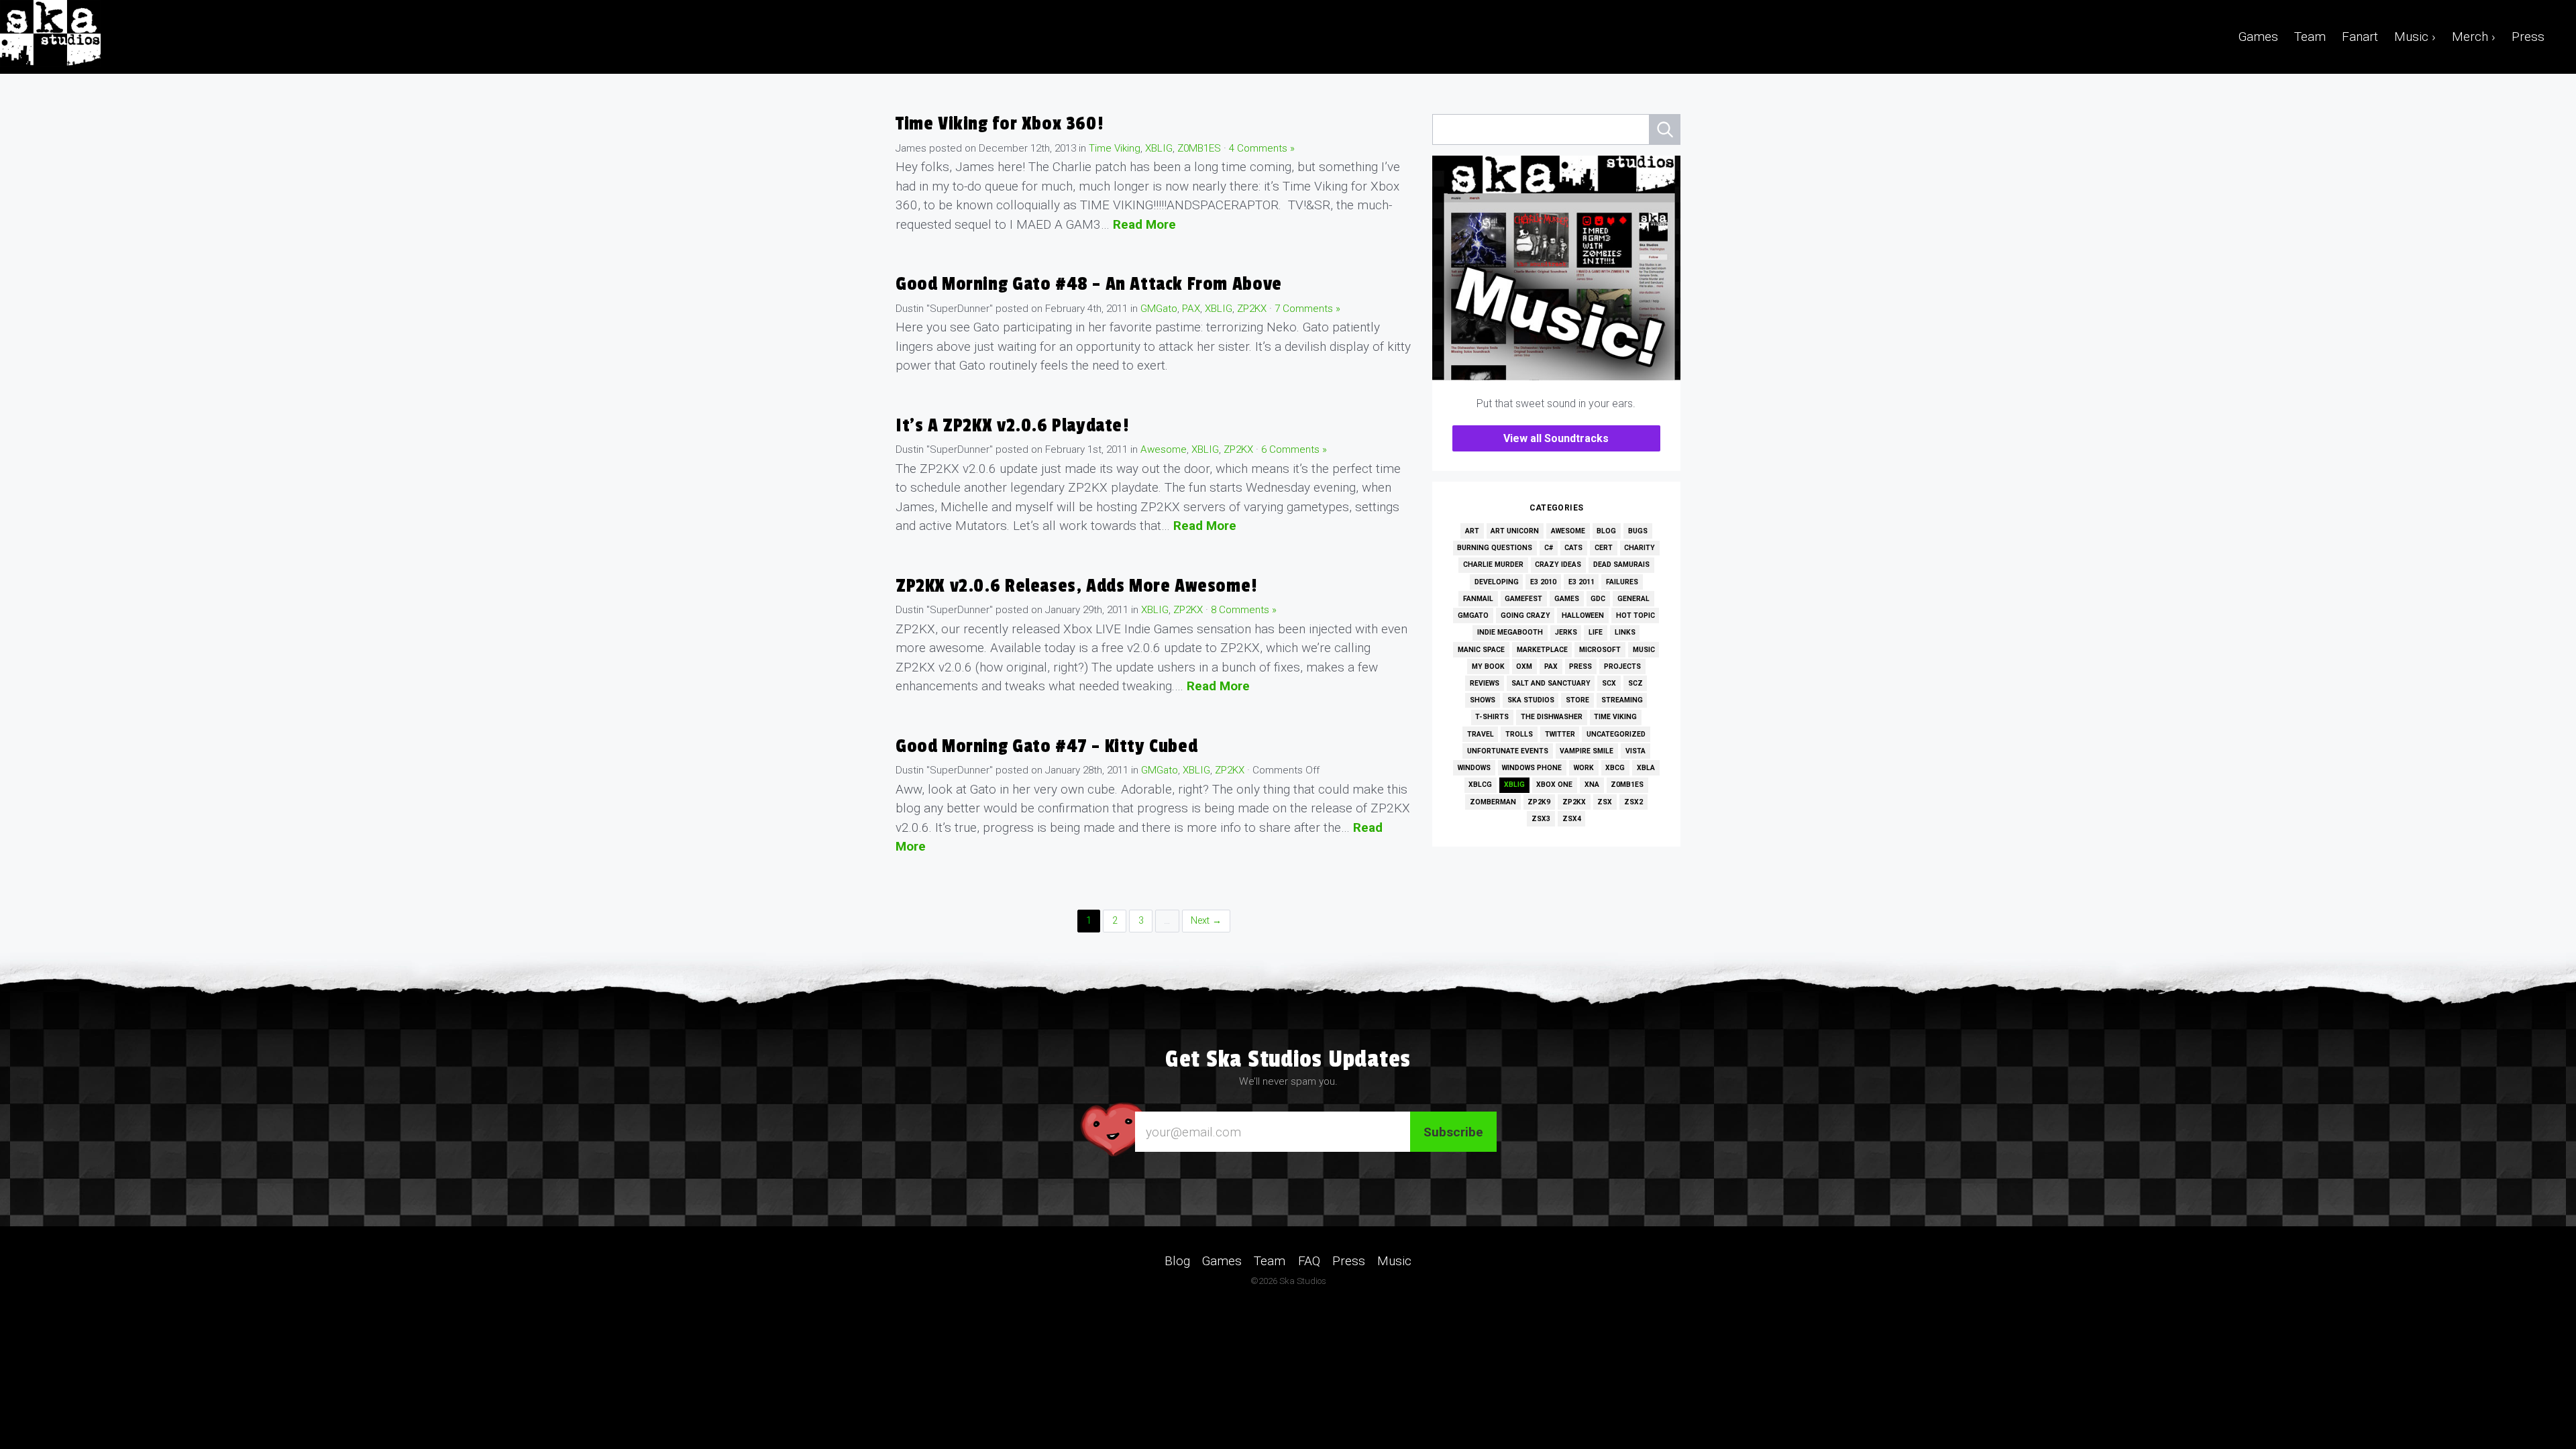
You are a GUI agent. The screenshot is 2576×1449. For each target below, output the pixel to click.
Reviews (1485, 683)
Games (2258, 37)
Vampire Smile (1587, 751)
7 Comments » (1307, 309)
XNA (1592, 785)
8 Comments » (1244, 610)
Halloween (1583, 615)
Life (1596, 632)
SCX (1609, 683)
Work (1584, 768)
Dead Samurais (1621, 565)
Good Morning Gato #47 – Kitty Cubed (1046, 746)
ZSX (1605, 802)
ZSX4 (1572, 819)
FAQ (1309, 1261)
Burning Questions (1495, 548)
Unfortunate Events (1508, 751)
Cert (1604, 548)
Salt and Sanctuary (1551, 683)
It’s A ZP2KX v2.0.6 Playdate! (1012, 426)
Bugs (1638, 531)
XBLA (1646, 768)
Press (2528, 37)
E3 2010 (1543, 582)
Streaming (1622, 700)
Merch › (2474, 37)
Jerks (1566, 632)
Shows (1483, 700)
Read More (1144, 224)
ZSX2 (1633, 802)
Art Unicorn (1515, 531)
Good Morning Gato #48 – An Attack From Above (1089, 284)
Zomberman (1493, 802)
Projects (1622, 666)
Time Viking (1115, 148)
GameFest (1523, 599)
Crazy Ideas (1558, 565)
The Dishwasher (1552, 717)
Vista (1635, 751)
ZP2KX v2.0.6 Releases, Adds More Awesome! (1076, 586)
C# (1549, 548)
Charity (1640, 548)
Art (1472, 531)
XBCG (1615, 768)
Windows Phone (1532, 768)
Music (1644, 650)
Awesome (1164, 449)
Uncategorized (1616, 734)
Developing (1497, 582)
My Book (1488, 666)
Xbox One (1554, 785)
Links (1625, 632)
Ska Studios (1531, 700)
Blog (1606, 531)
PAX (1191, 309)
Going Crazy (1525, 615)
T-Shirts (1492, 717)
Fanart (2360, 37)
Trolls (1519, 734)
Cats (1573, 548)
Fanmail (1478, 599)
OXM (1524, 666)
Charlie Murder (1493, 565)
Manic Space (1481, 650)
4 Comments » (1262, 148)
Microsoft (1600, 650)
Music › (2415, 37)
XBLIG (1159, 148)
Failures (1622, 582)
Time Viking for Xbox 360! (999, 124)
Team (2310, 37)
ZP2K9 (1539, 802)
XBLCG (1480, 785)
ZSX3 (1541, 819)
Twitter (1560, 734)
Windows (1474, 768)
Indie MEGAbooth (1510, 632)
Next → (1206, 921)
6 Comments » (1294, 449)
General (1633, 599)
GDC (1598, 599)
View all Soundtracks (1556, 438)
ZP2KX (1252, 309)
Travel (1481, 734)
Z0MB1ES (1199, 148)
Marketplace (1542, 650)
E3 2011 (1581, 582)
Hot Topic (1635, 615)
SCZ (1635, 683)
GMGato (1159, 309)
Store (1577, 700)
